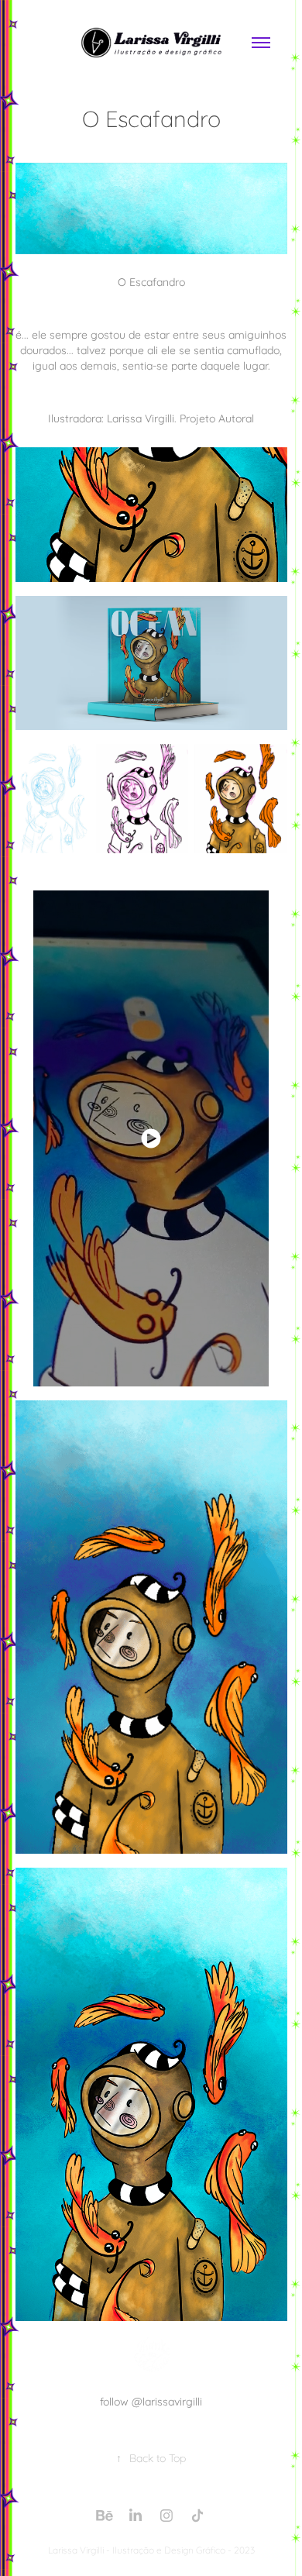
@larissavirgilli (167, 2400)
